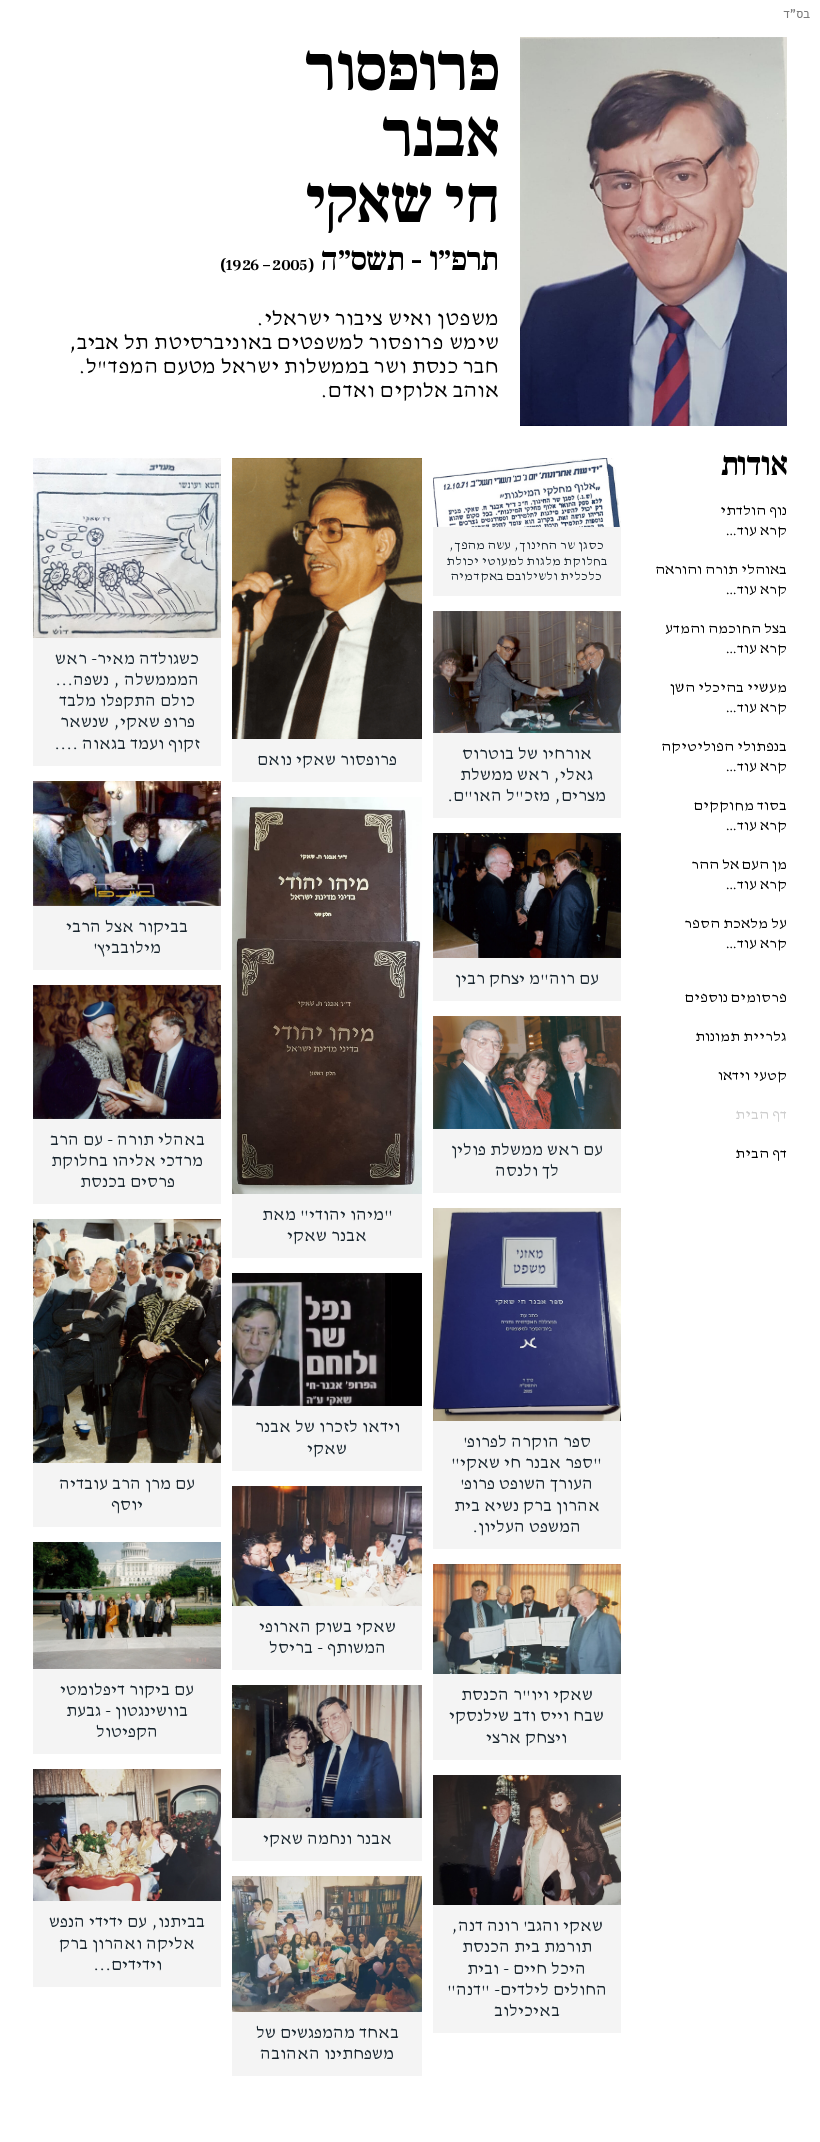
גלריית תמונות (741, 1036)
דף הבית (761, 1114)
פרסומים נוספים (736, 997)
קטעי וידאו (752, 1075)
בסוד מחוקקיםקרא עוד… (740, 815)
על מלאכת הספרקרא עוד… (735, 933)
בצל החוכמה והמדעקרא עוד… (726, 638)
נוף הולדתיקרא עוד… (753, 520)
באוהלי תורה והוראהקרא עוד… (721, 579)
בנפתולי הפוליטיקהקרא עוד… (724, 756)
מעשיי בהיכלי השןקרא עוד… (728, 697)
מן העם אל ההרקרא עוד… (739, 874)
